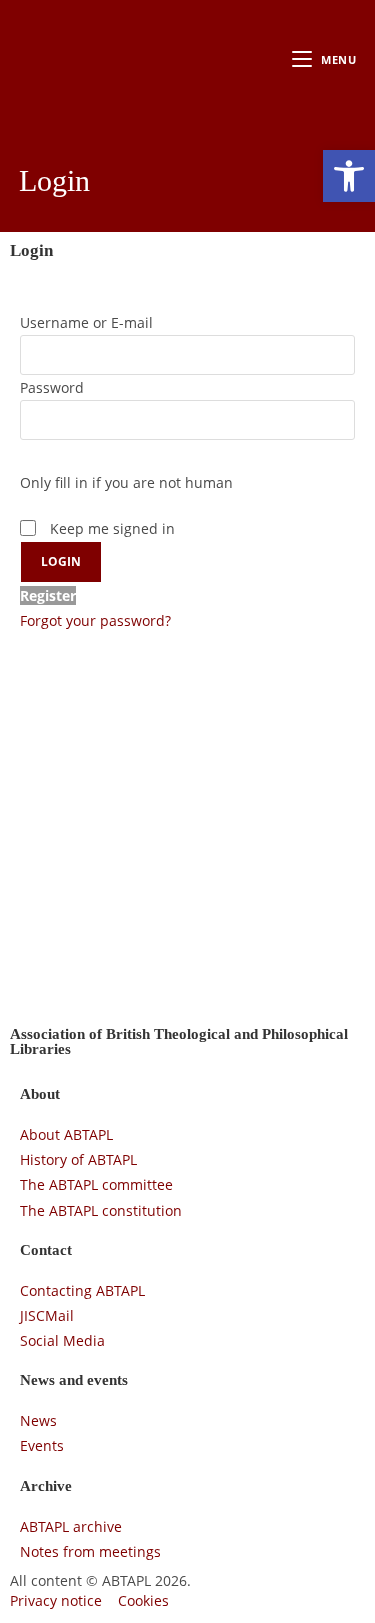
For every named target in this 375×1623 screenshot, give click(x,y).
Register (48, 595)
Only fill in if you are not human (126, 482)
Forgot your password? (95, 620)
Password (52, 387)
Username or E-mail (86, 322)
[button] (349, 176)
